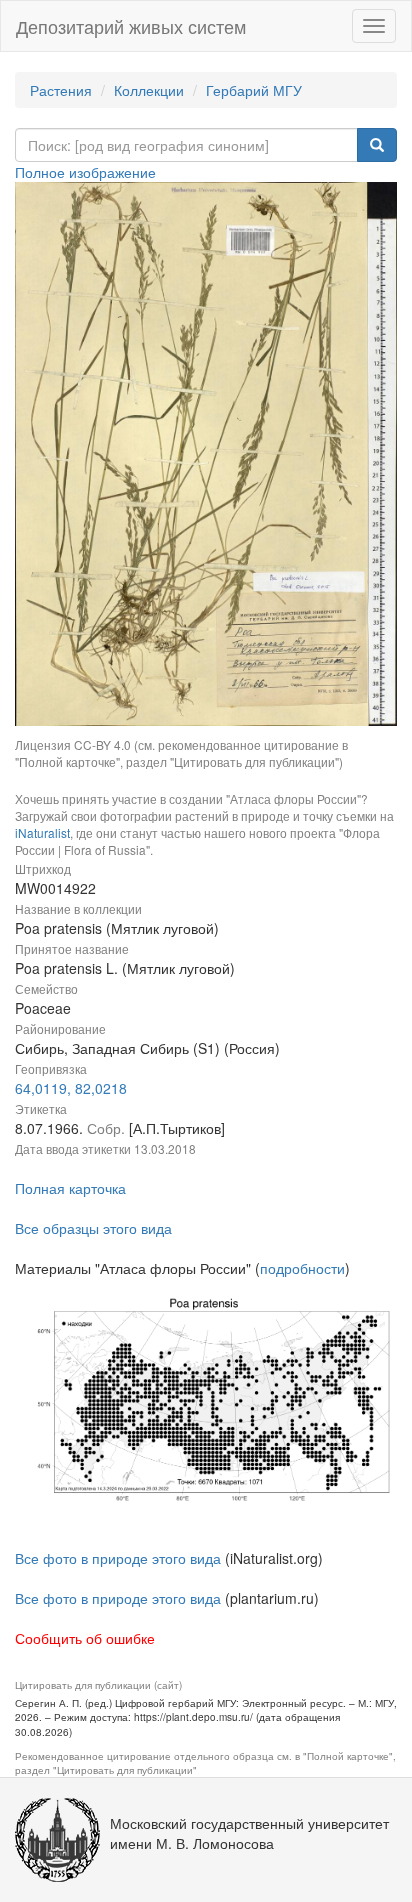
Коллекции (149, 90)
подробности (302, 1268)
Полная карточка (70, 1188)
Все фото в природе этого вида (118, 1558)
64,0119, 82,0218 (71, 1088)
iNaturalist (42, 832)
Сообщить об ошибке (85, 1638)
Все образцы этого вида (93, 1228)
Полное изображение (85, 172)
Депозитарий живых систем (131, 26)
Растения (61, 90)
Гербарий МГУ (254, 90)
